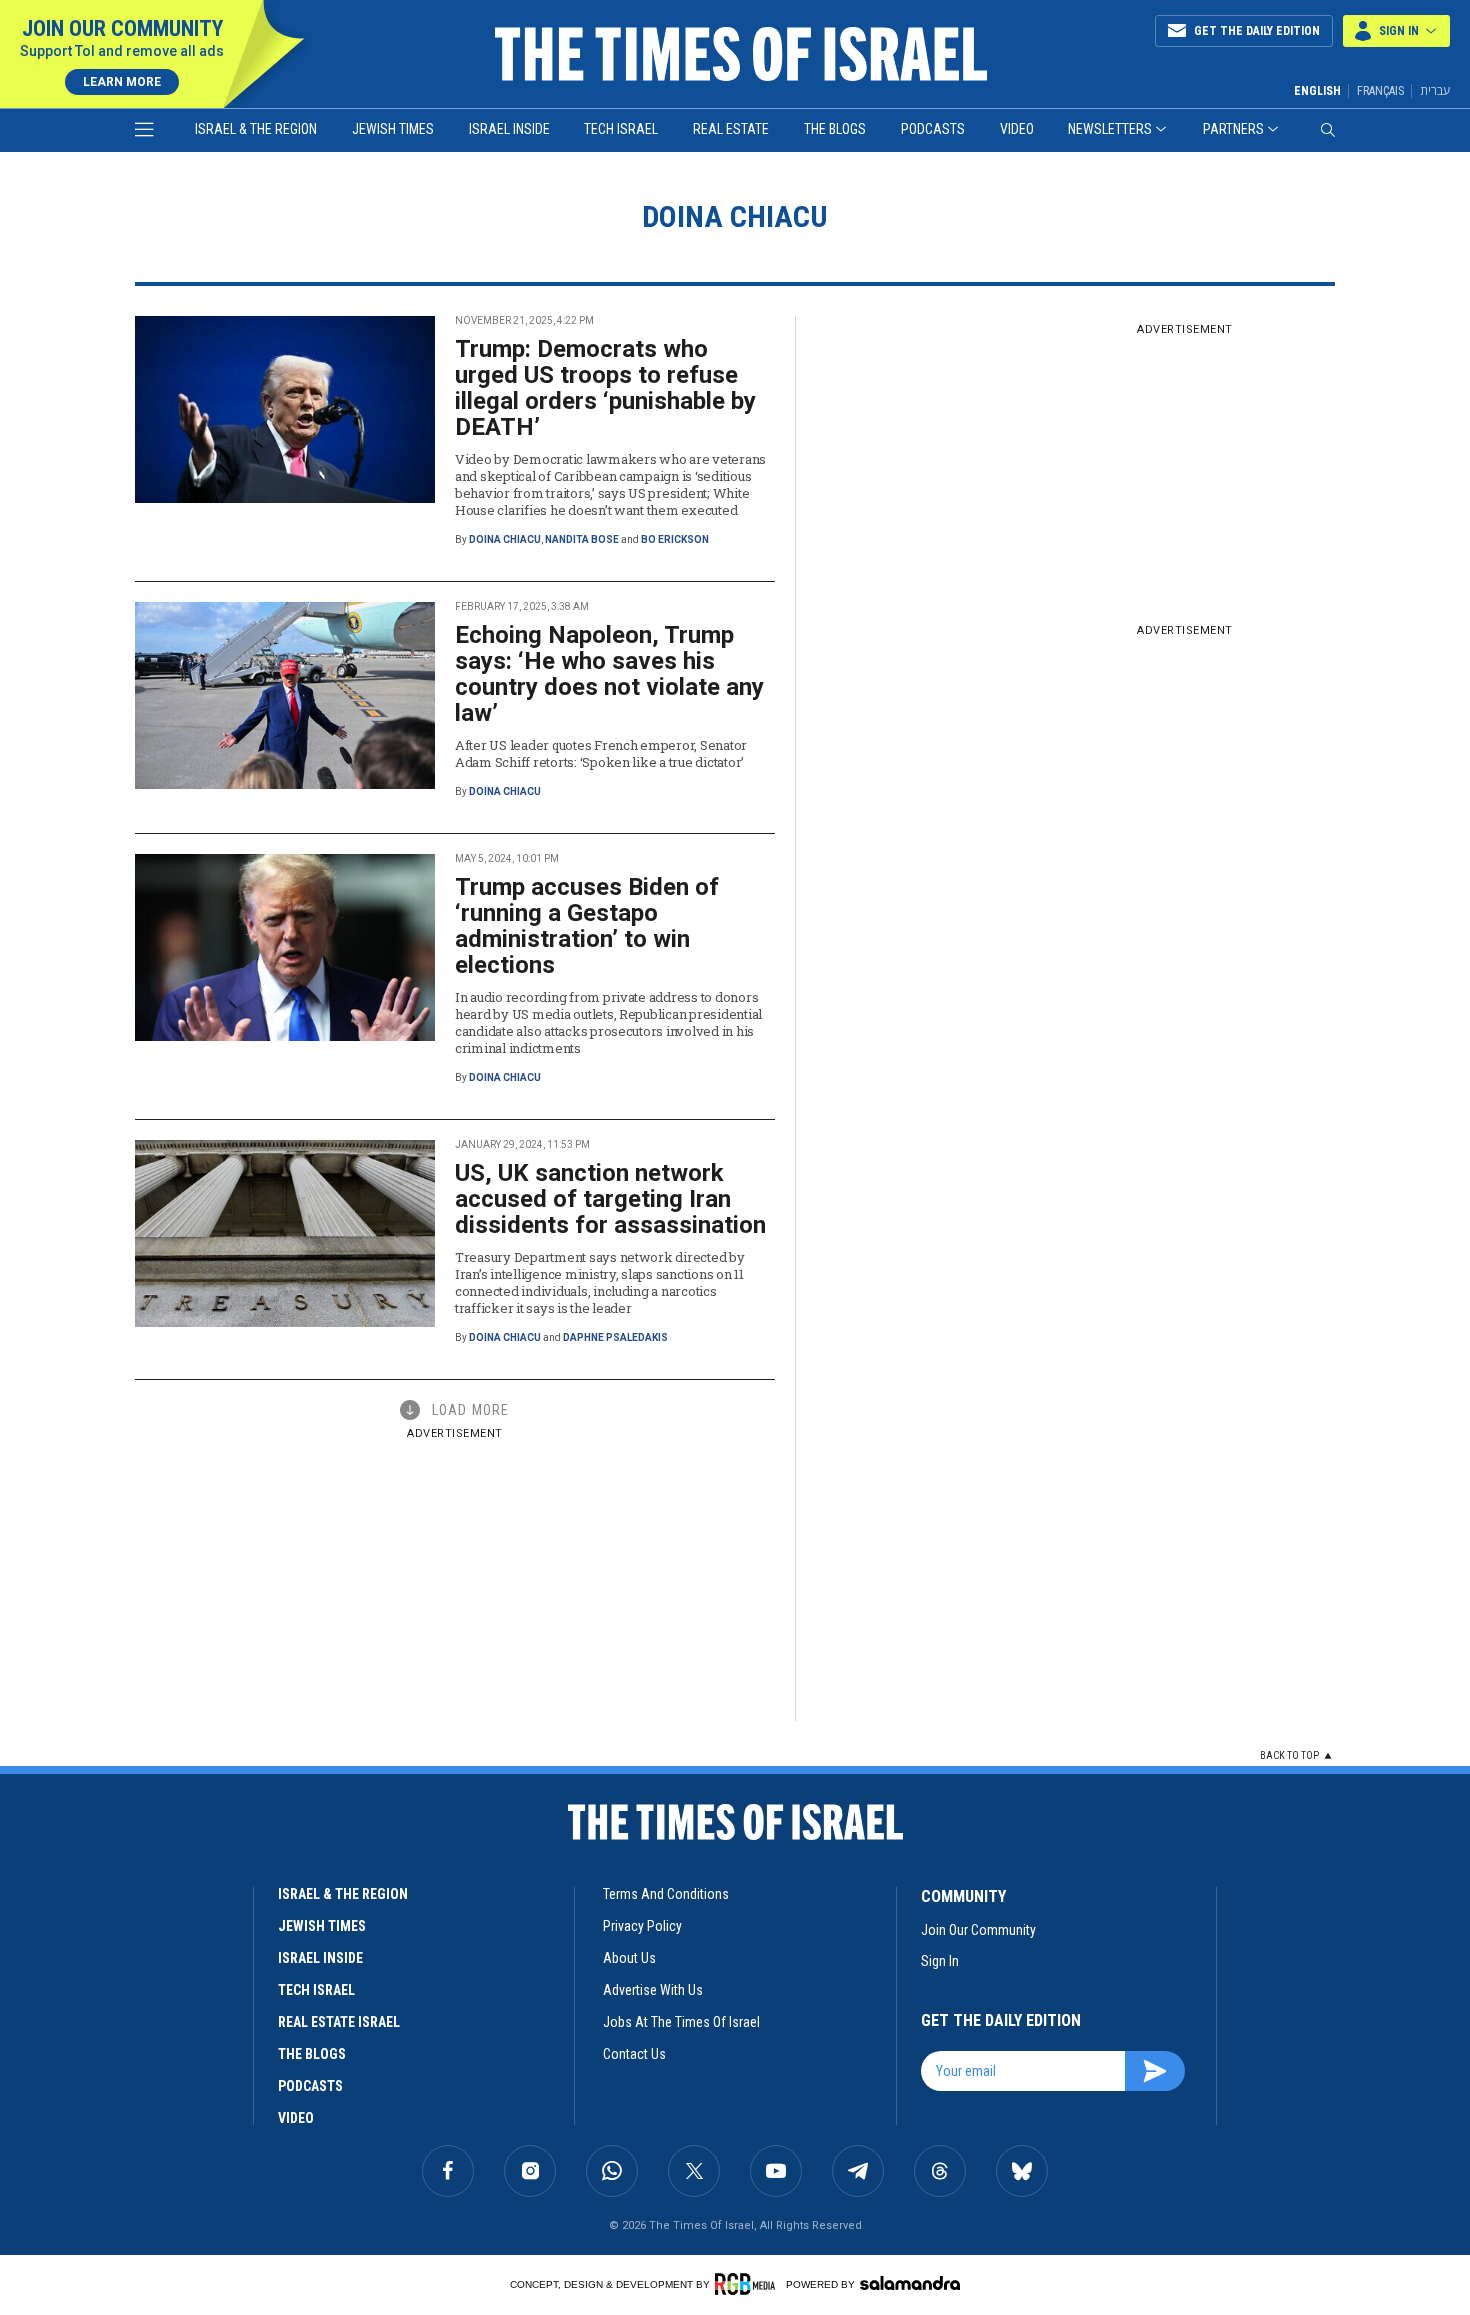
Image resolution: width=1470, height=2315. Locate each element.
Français (1380, 91)
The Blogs (835, 129)
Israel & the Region (256, 129)
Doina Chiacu (505, 539)
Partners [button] (1233, 129)
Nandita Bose (582, 539)
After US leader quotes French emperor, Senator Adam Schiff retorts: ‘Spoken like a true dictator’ (601, 753)
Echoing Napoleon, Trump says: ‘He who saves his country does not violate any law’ (609, 674)
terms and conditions (666, 1894)
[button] (1396, 31)
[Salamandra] (910, 2283)
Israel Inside (509, 129)
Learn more (122, 82)
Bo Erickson (675, 539)
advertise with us (653, 1990)
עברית (1435, 90)
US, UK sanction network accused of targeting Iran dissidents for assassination (610, 1199)
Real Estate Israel (339, 2022)
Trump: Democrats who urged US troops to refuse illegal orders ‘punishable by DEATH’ (605, 388)
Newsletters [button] (1110, 129)
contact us (634, 2054)
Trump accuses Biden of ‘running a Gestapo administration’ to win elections (587, 926)
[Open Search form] (1328, 130)
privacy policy (642, 1926)
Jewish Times (393, 129)
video (296, 2118)
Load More (470, 1410)
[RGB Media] (748, 2284)
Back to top (1289, 1755)
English (1317, 91)
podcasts (310, 2086)
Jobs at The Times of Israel (681, 2022)
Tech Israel (621, 129)
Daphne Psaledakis (615, 1337)
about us (629, 1958)
